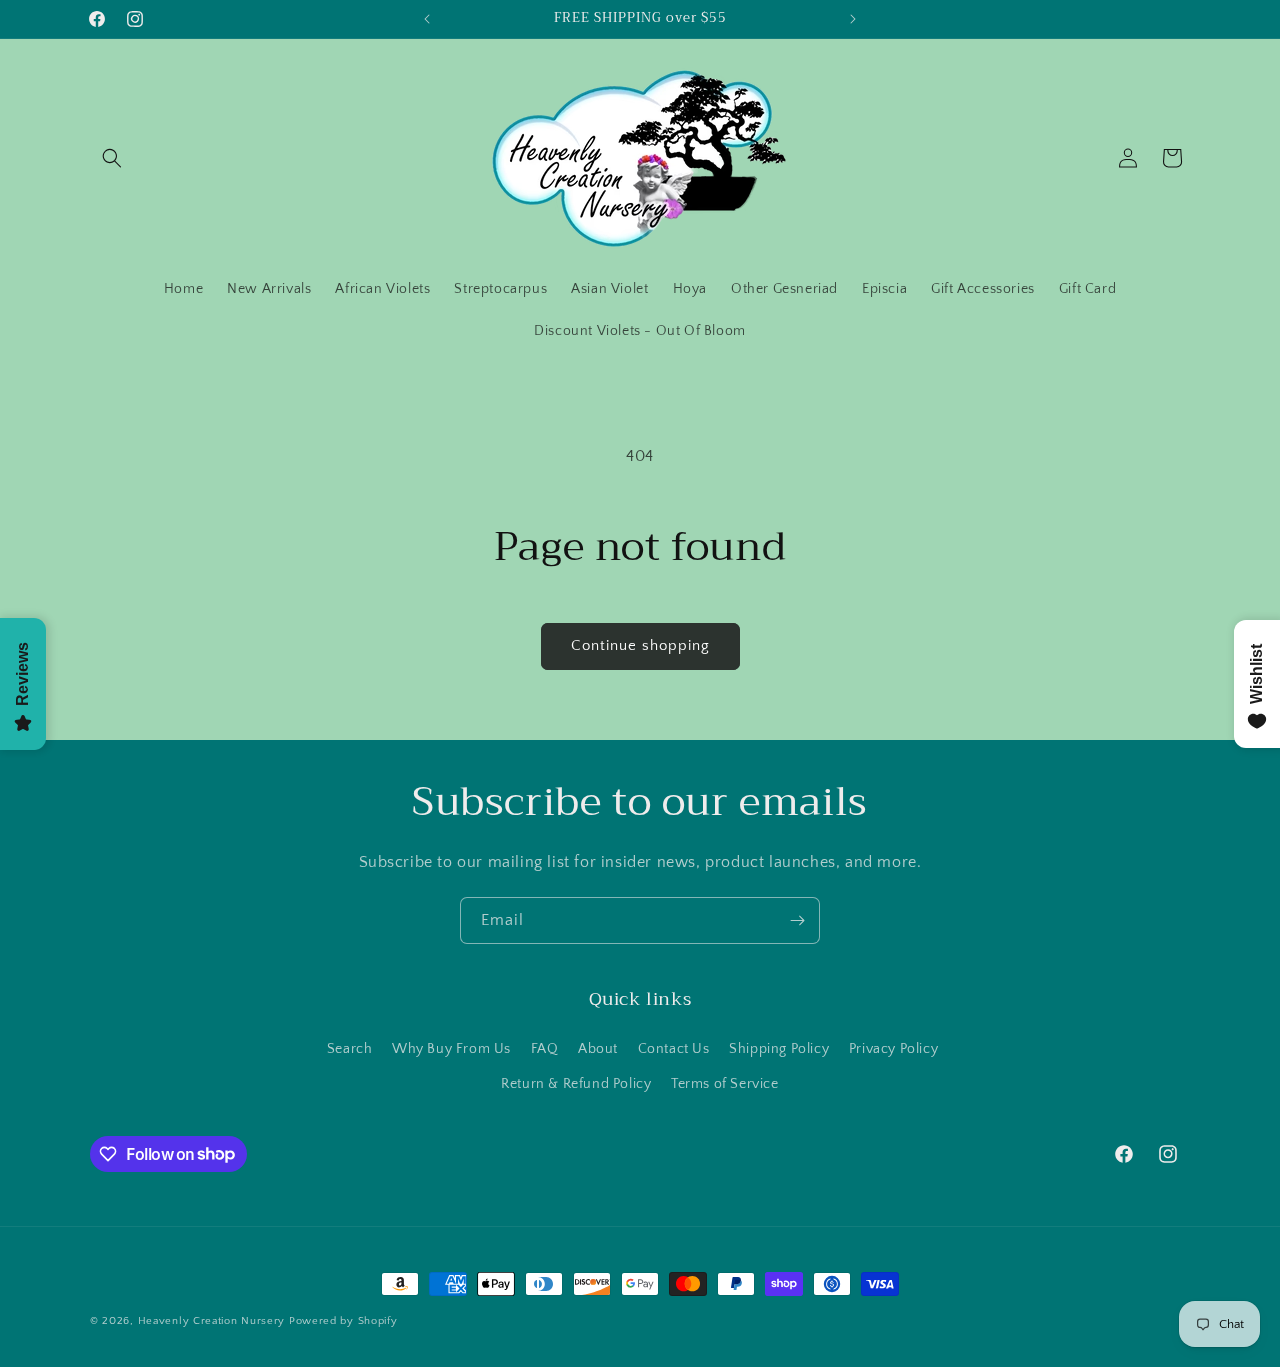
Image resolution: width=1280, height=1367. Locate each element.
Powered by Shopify (343, 1321)
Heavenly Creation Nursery (212, 1321)
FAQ (545, 1048)
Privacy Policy (893, 1048)
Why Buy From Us (451, 1048)
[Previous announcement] (427, 19)
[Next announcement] (853, 19)
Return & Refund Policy (576, 1083)
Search (350, 1048)
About (598, 1048)
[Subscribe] (797, 920)
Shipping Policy (779, 1048)
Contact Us (674, 1048)
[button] (112, 158)
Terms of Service (725, 1083)
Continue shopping (640, 645)
